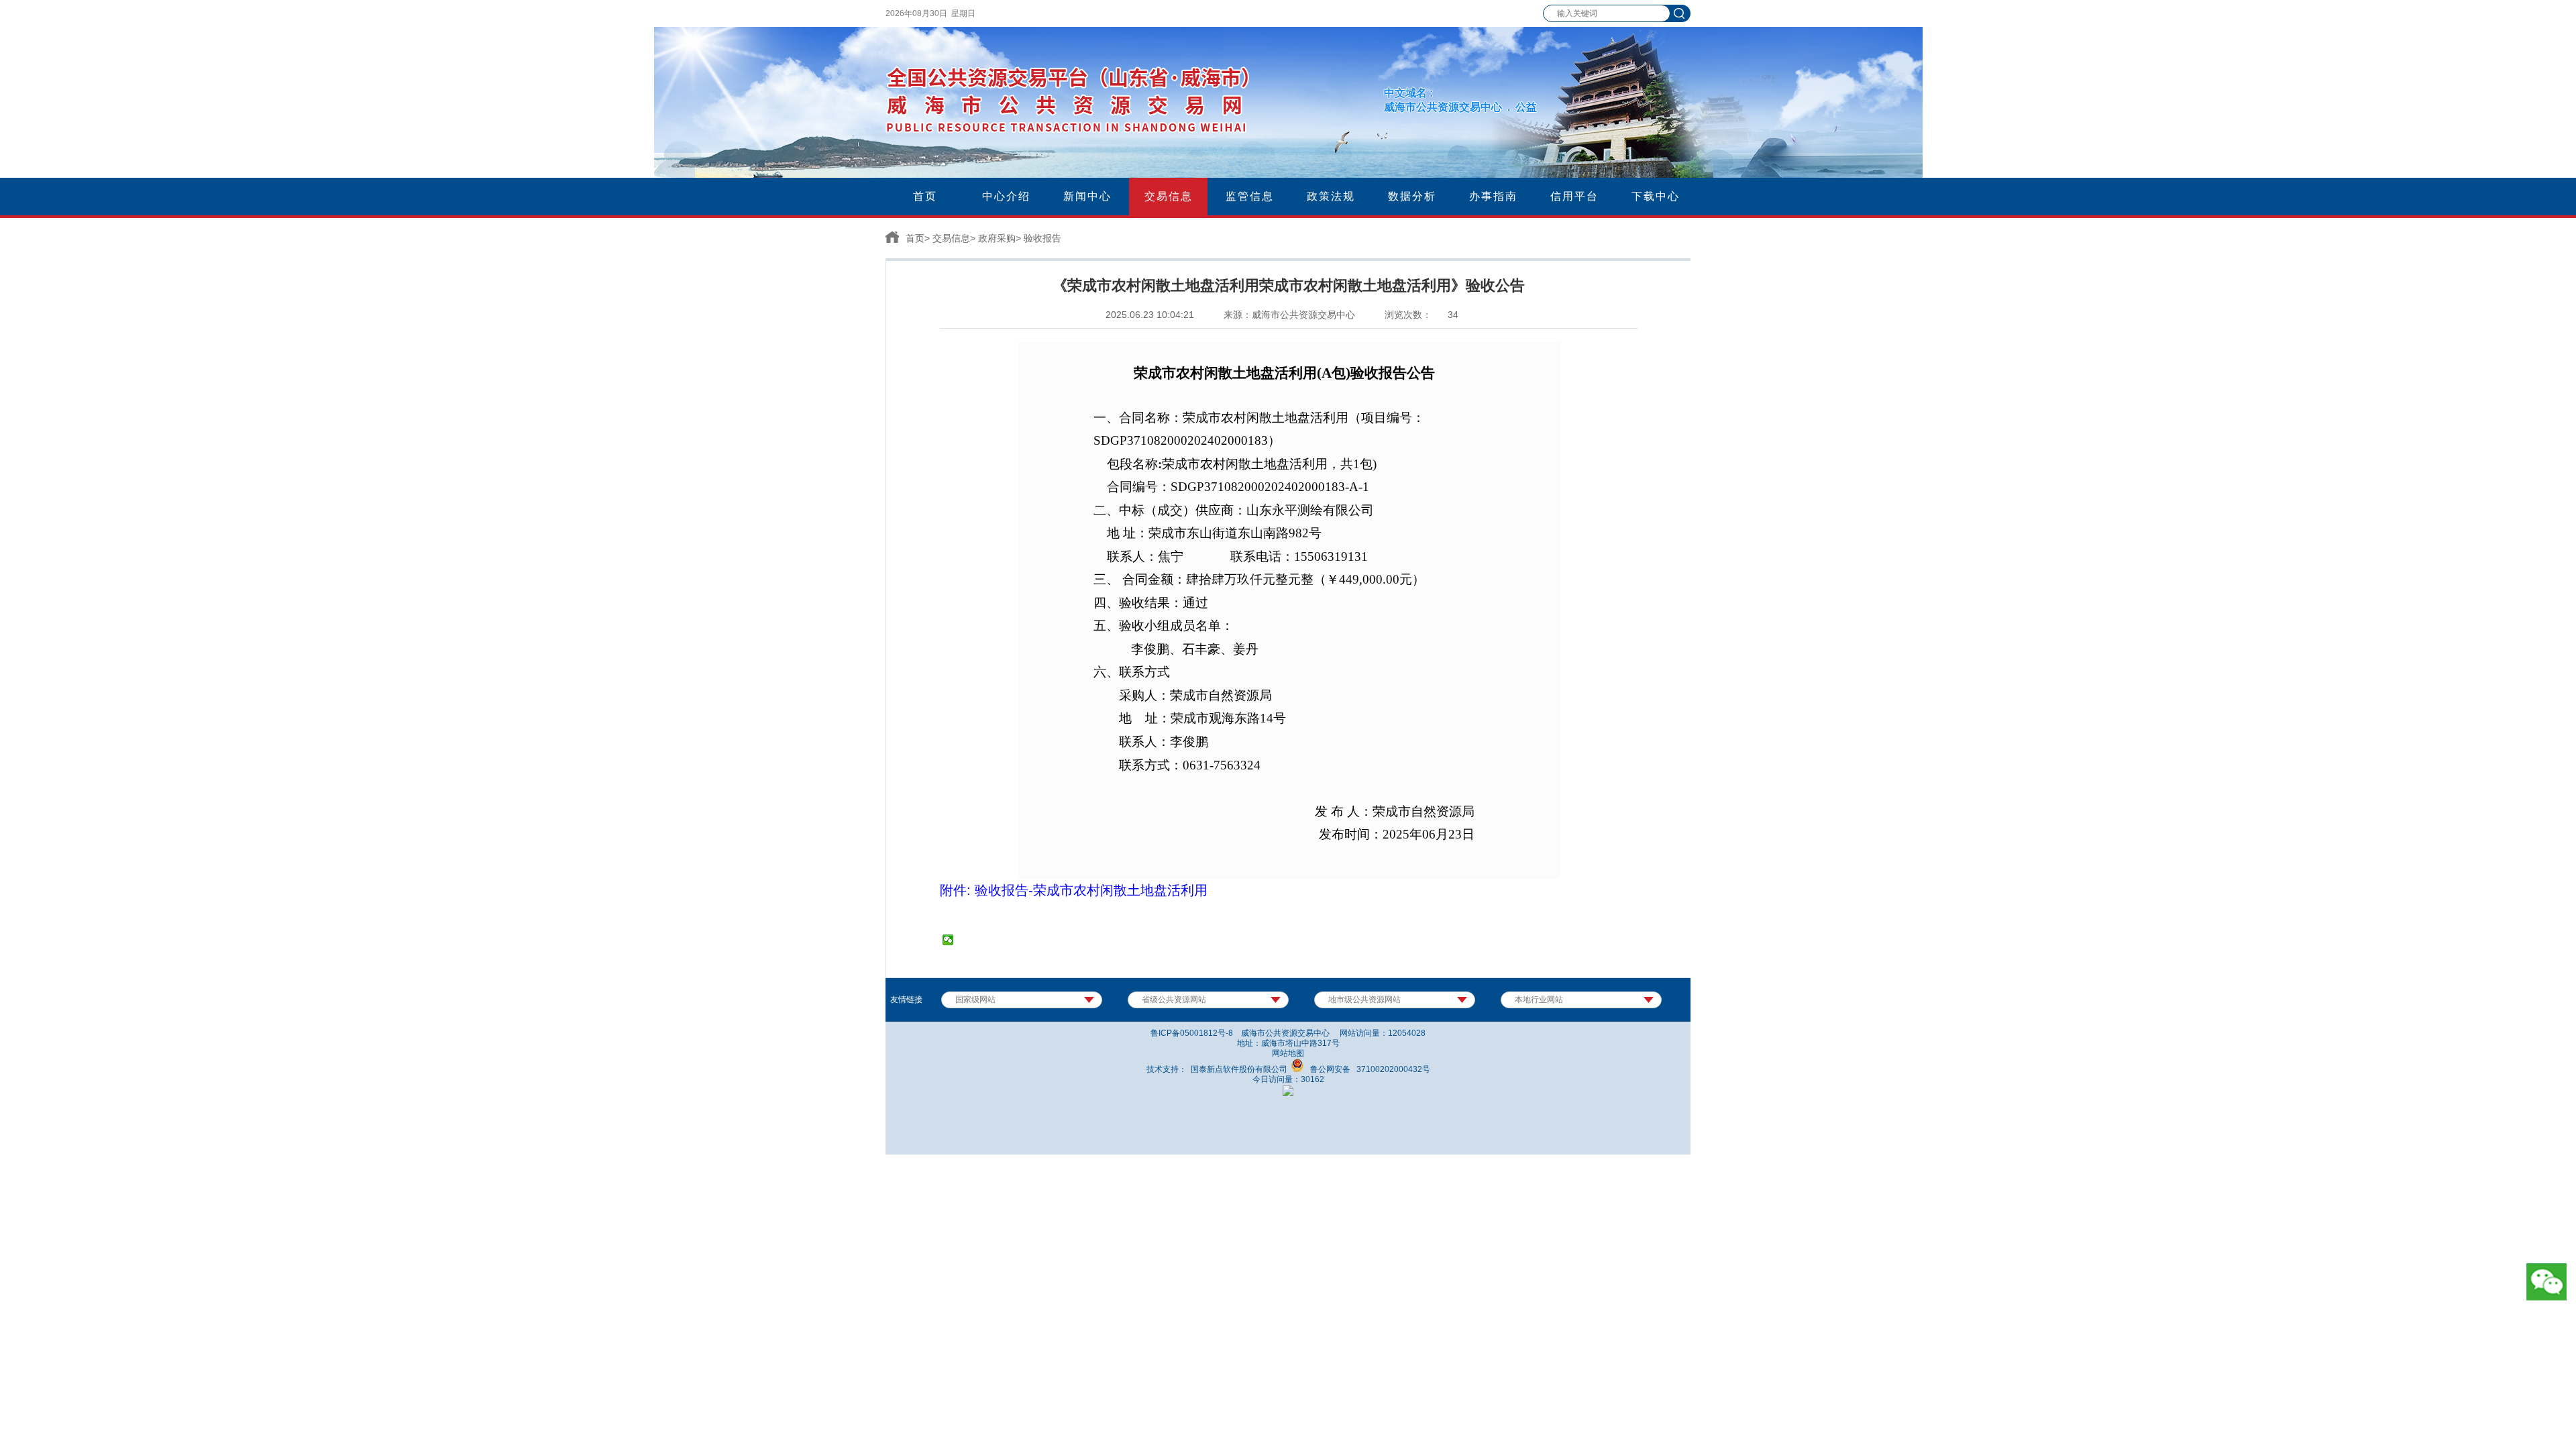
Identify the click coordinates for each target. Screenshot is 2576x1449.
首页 (915, 238)
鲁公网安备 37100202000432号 (1367, 1069)
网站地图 (1288, 1053)
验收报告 (1042, 238)
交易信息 (951, 238)
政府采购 (997, 238)
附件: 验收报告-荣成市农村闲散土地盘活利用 (1074, 890)
